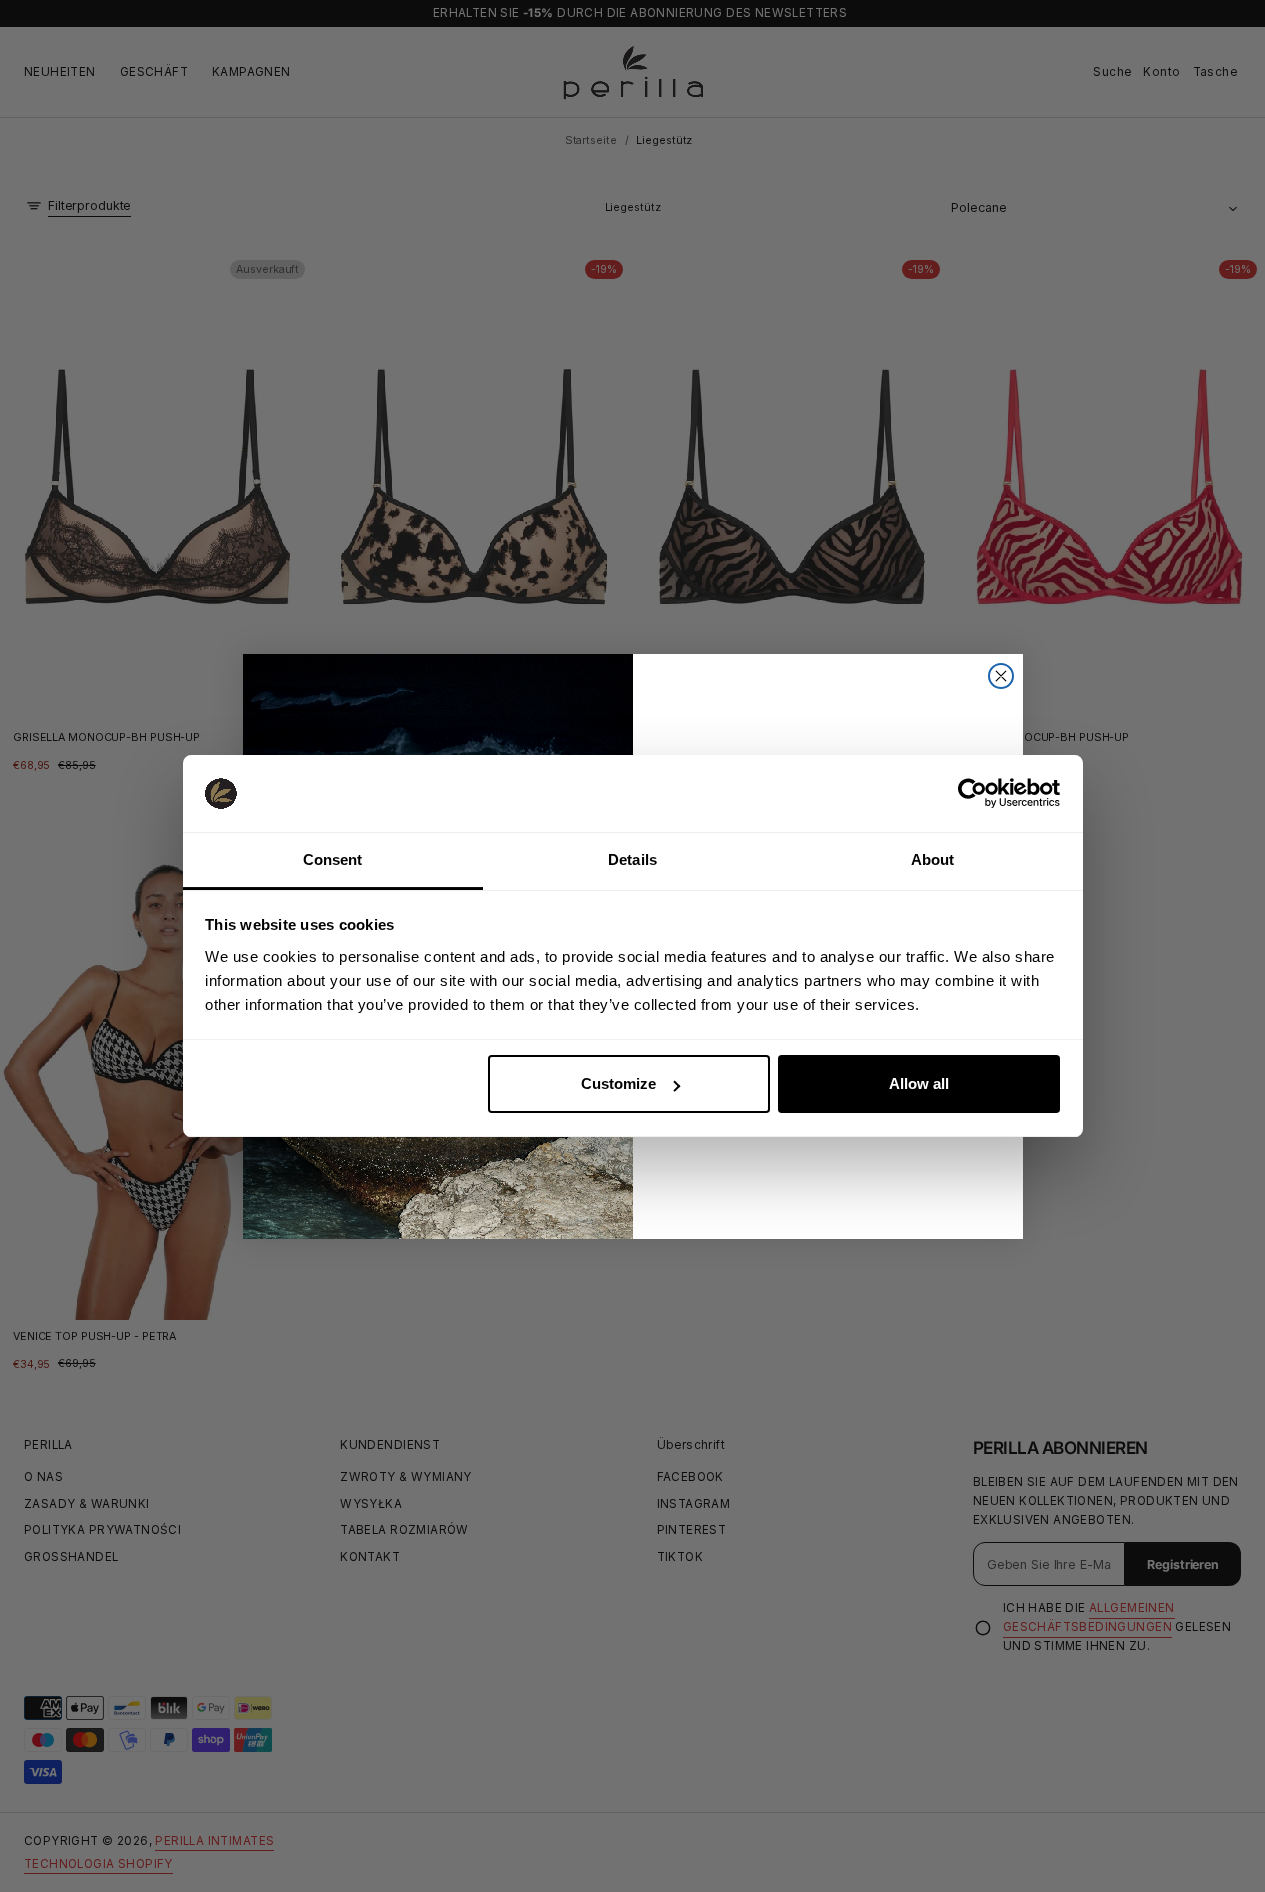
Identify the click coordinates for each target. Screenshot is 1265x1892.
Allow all (919, 1083)
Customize (618, 1083)
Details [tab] (632, 859)
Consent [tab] (333, 859)
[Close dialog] (1001, 676)
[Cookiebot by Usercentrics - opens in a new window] (972, 793)
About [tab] (933, 859)
